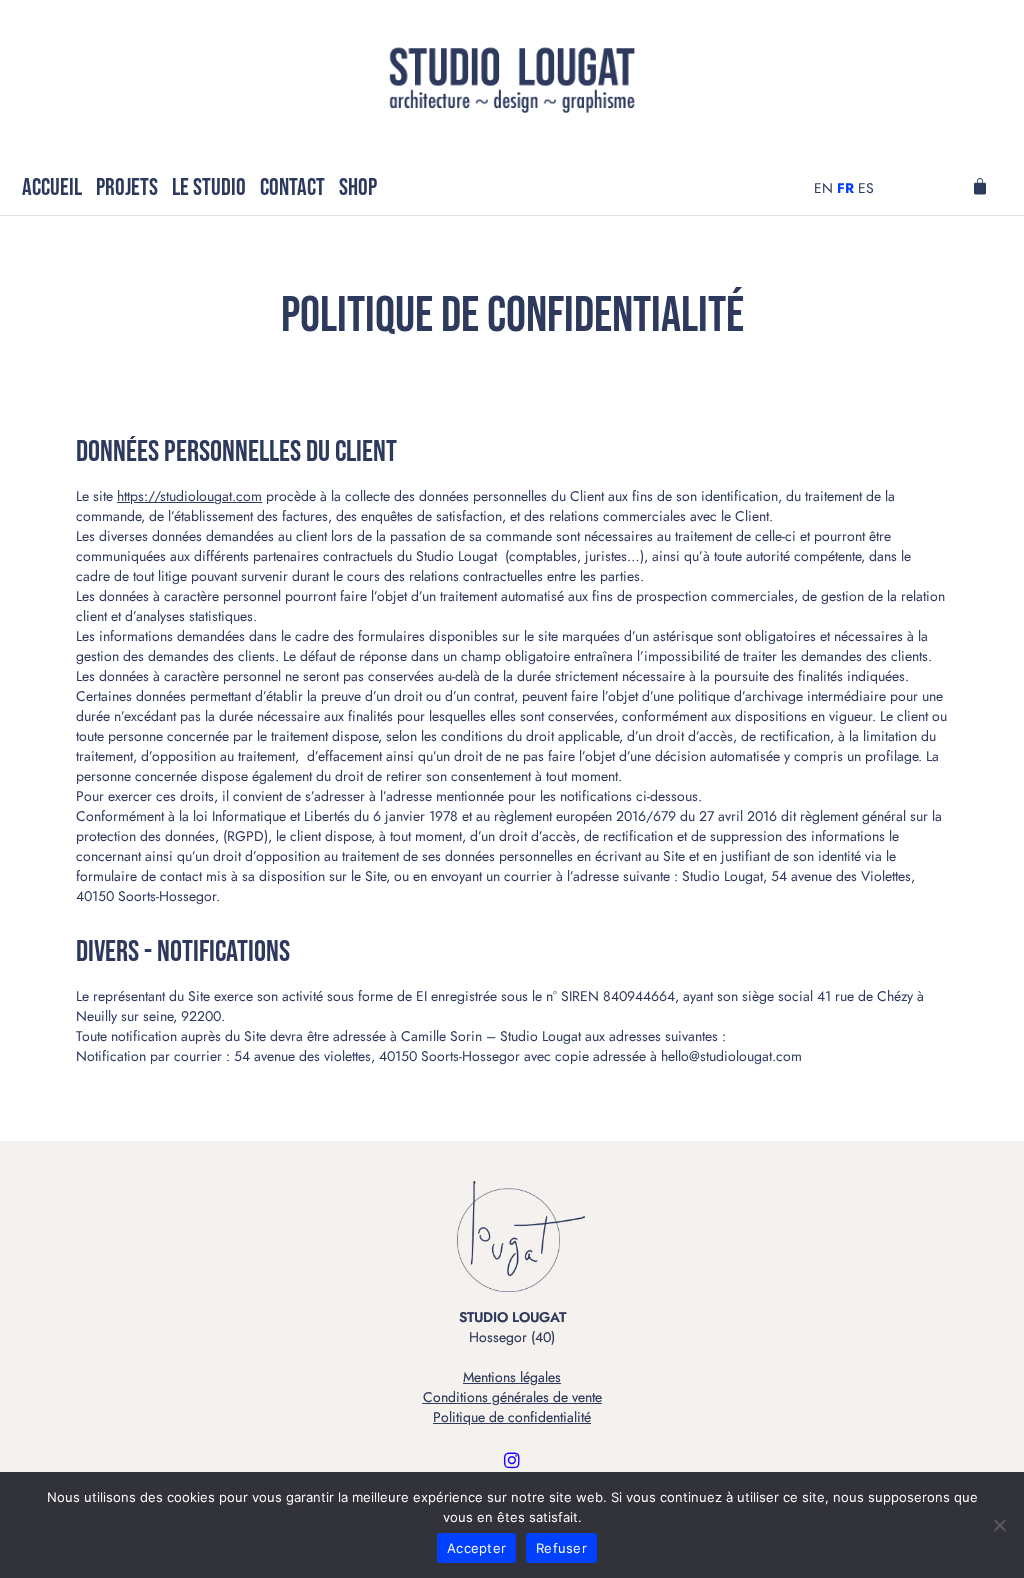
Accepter (476, 1548)
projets (127, 187)
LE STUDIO (209, 187)
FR (845, 188)
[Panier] (980, 187)
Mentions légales (512, 1377)
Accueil (52, 187)
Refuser (561, 1548)
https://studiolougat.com (189, 496)
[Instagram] (512, 1460)
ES (866, 188)
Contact (292, 187)
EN (823, 188)
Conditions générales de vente (512, 1397)
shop (358, 187)
